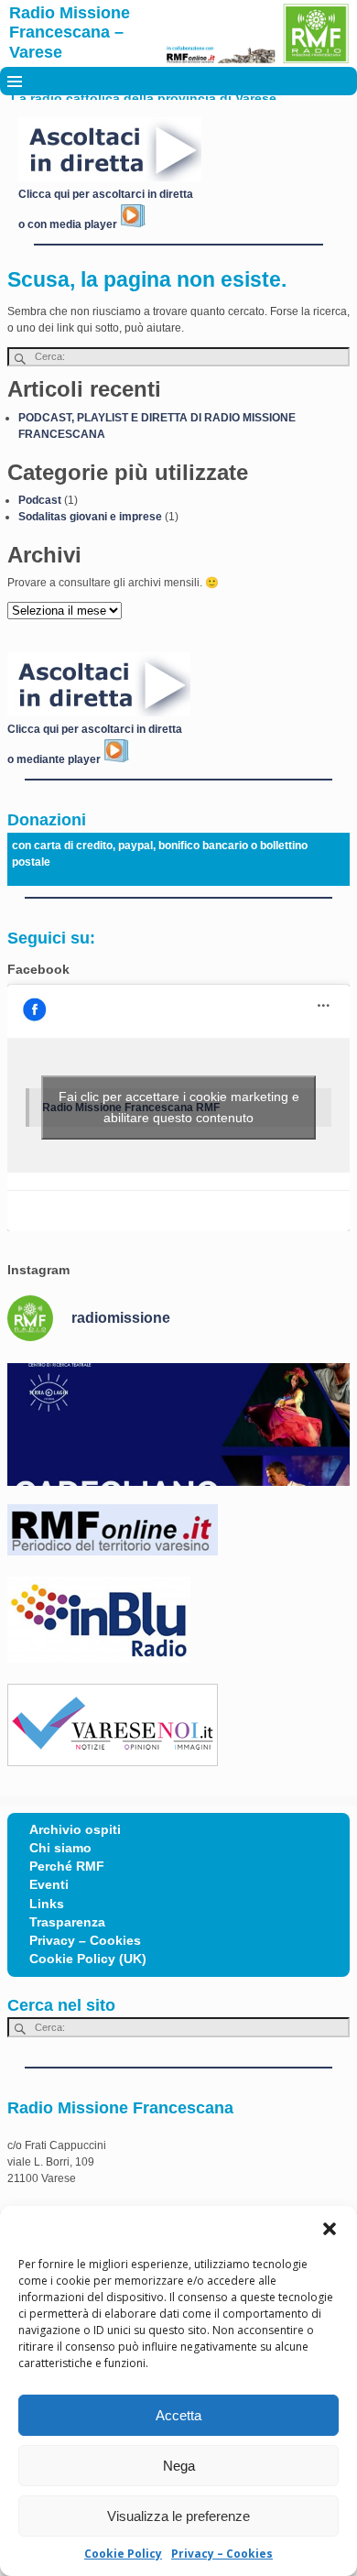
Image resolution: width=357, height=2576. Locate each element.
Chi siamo (60, 1848)
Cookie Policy (123, 2554)
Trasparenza (67, 1922)
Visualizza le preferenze (178, 2516)
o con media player (69, 224)
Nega (179, 2466)
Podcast (40, 500)
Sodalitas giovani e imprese (90, 517)
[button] (330, 2229)
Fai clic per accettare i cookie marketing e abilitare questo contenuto (179, 1107)
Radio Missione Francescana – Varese (70, 33)
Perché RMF (67, 1867)
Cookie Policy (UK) (88, 1959)
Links (47, 1904)
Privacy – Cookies (222, 2554)
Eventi (49, 1885)
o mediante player (55, 759)
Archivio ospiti (75, 1830)
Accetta (178, 2415)
